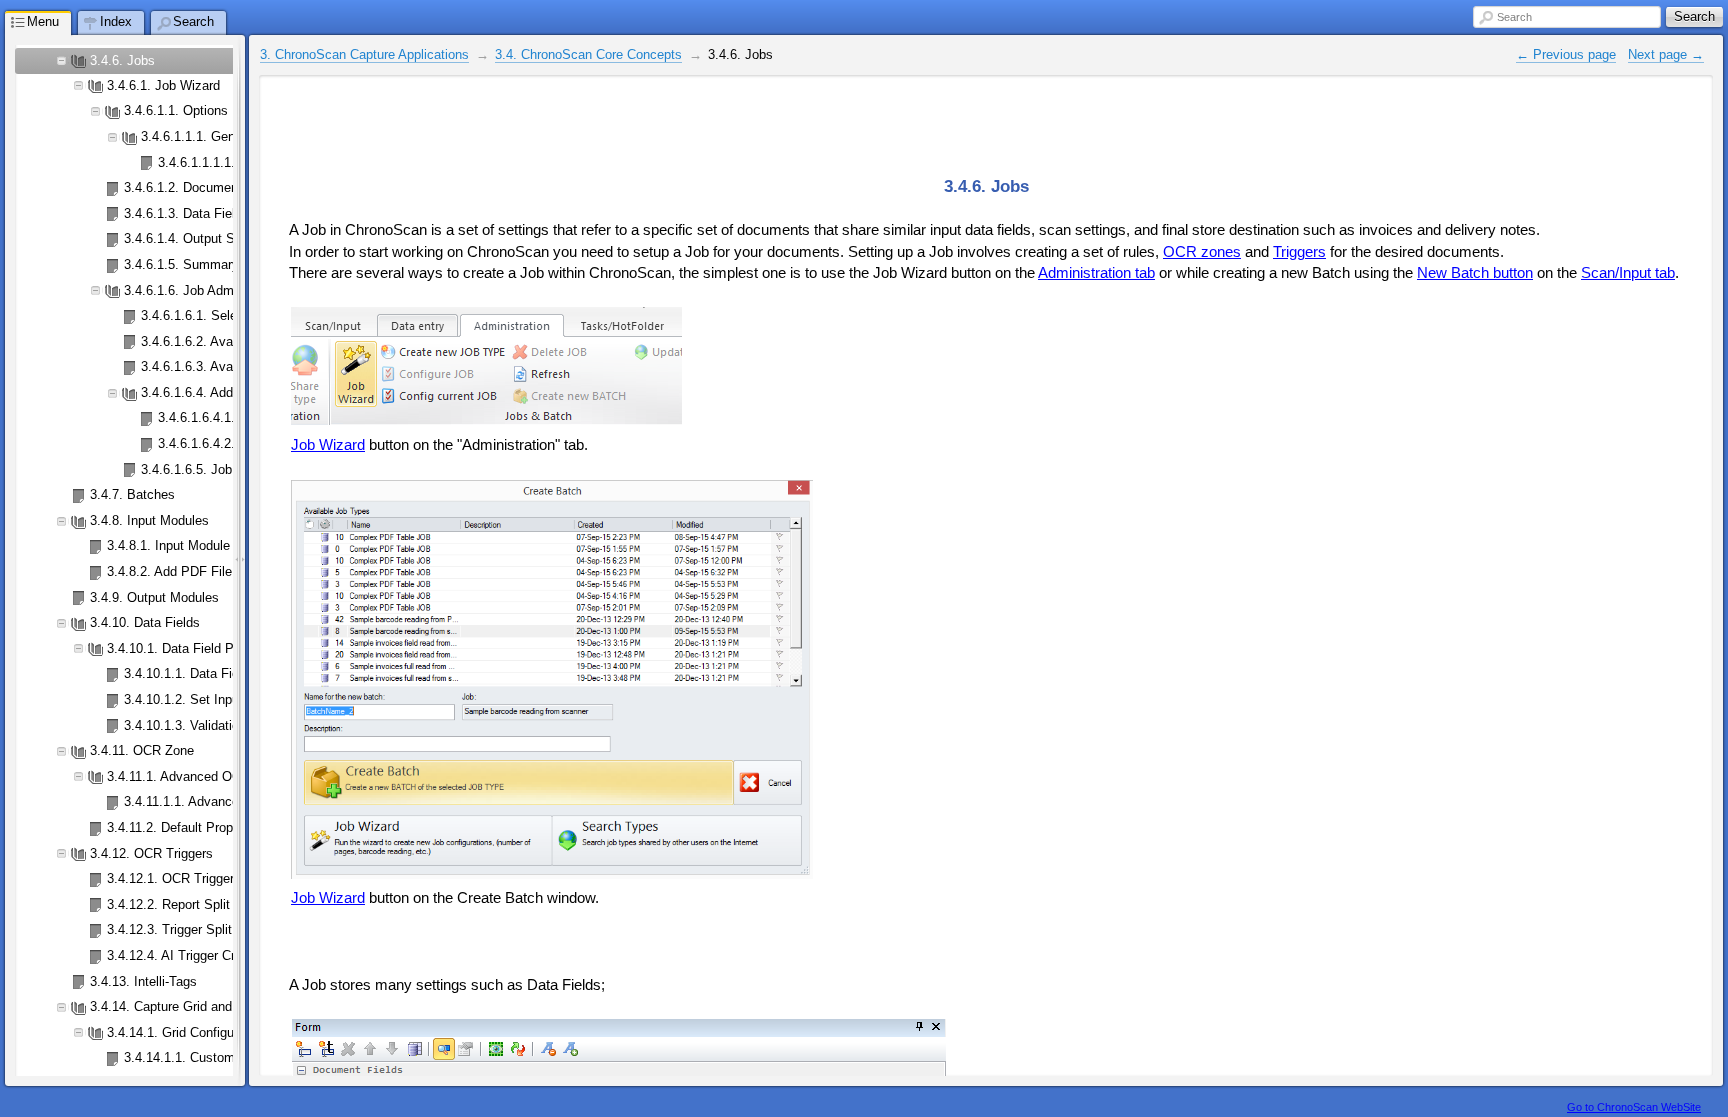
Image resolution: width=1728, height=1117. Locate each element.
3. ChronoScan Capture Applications (364, 54)
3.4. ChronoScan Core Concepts (588, 54)
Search (1514, 17)
